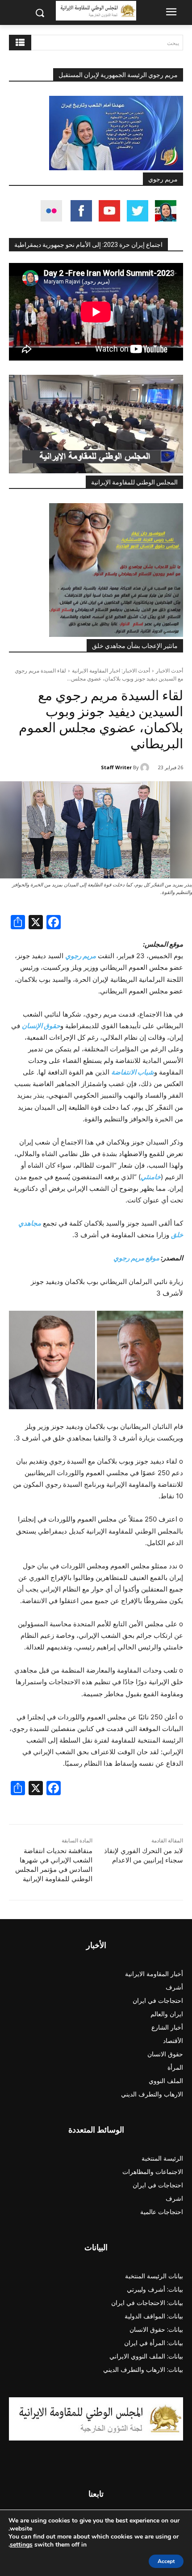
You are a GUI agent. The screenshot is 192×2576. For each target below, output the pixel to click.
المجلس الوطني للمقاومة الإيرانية (134, 482)
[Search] (20, 43)
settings (21, 2545)
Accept (166, 2561)
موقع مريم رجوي (136, 1258)
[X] (36, 923)
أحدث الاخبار (169, 671)
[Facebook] (54, 923)
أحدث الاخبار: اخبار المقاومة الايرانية (111, 671)
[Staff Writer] (146, 767)
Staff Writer (116, 767)
